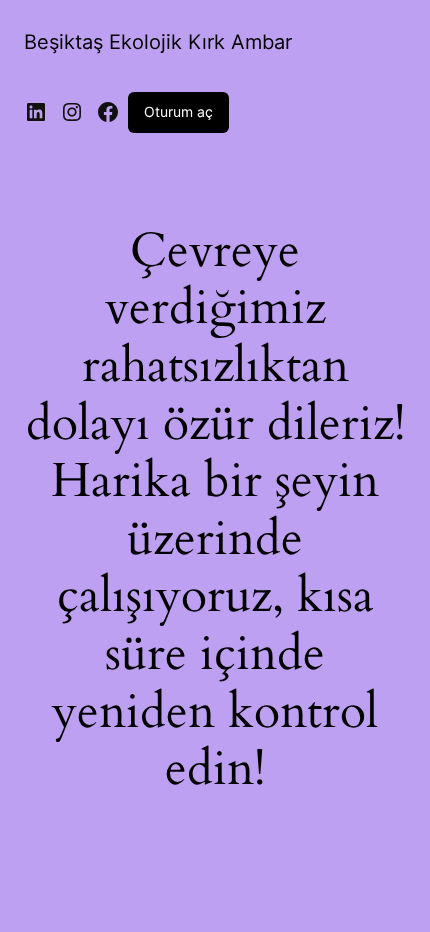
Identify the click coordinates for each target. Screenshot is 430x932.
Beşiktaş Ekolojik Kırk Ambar (158, 42)
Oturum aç (178, 111)
